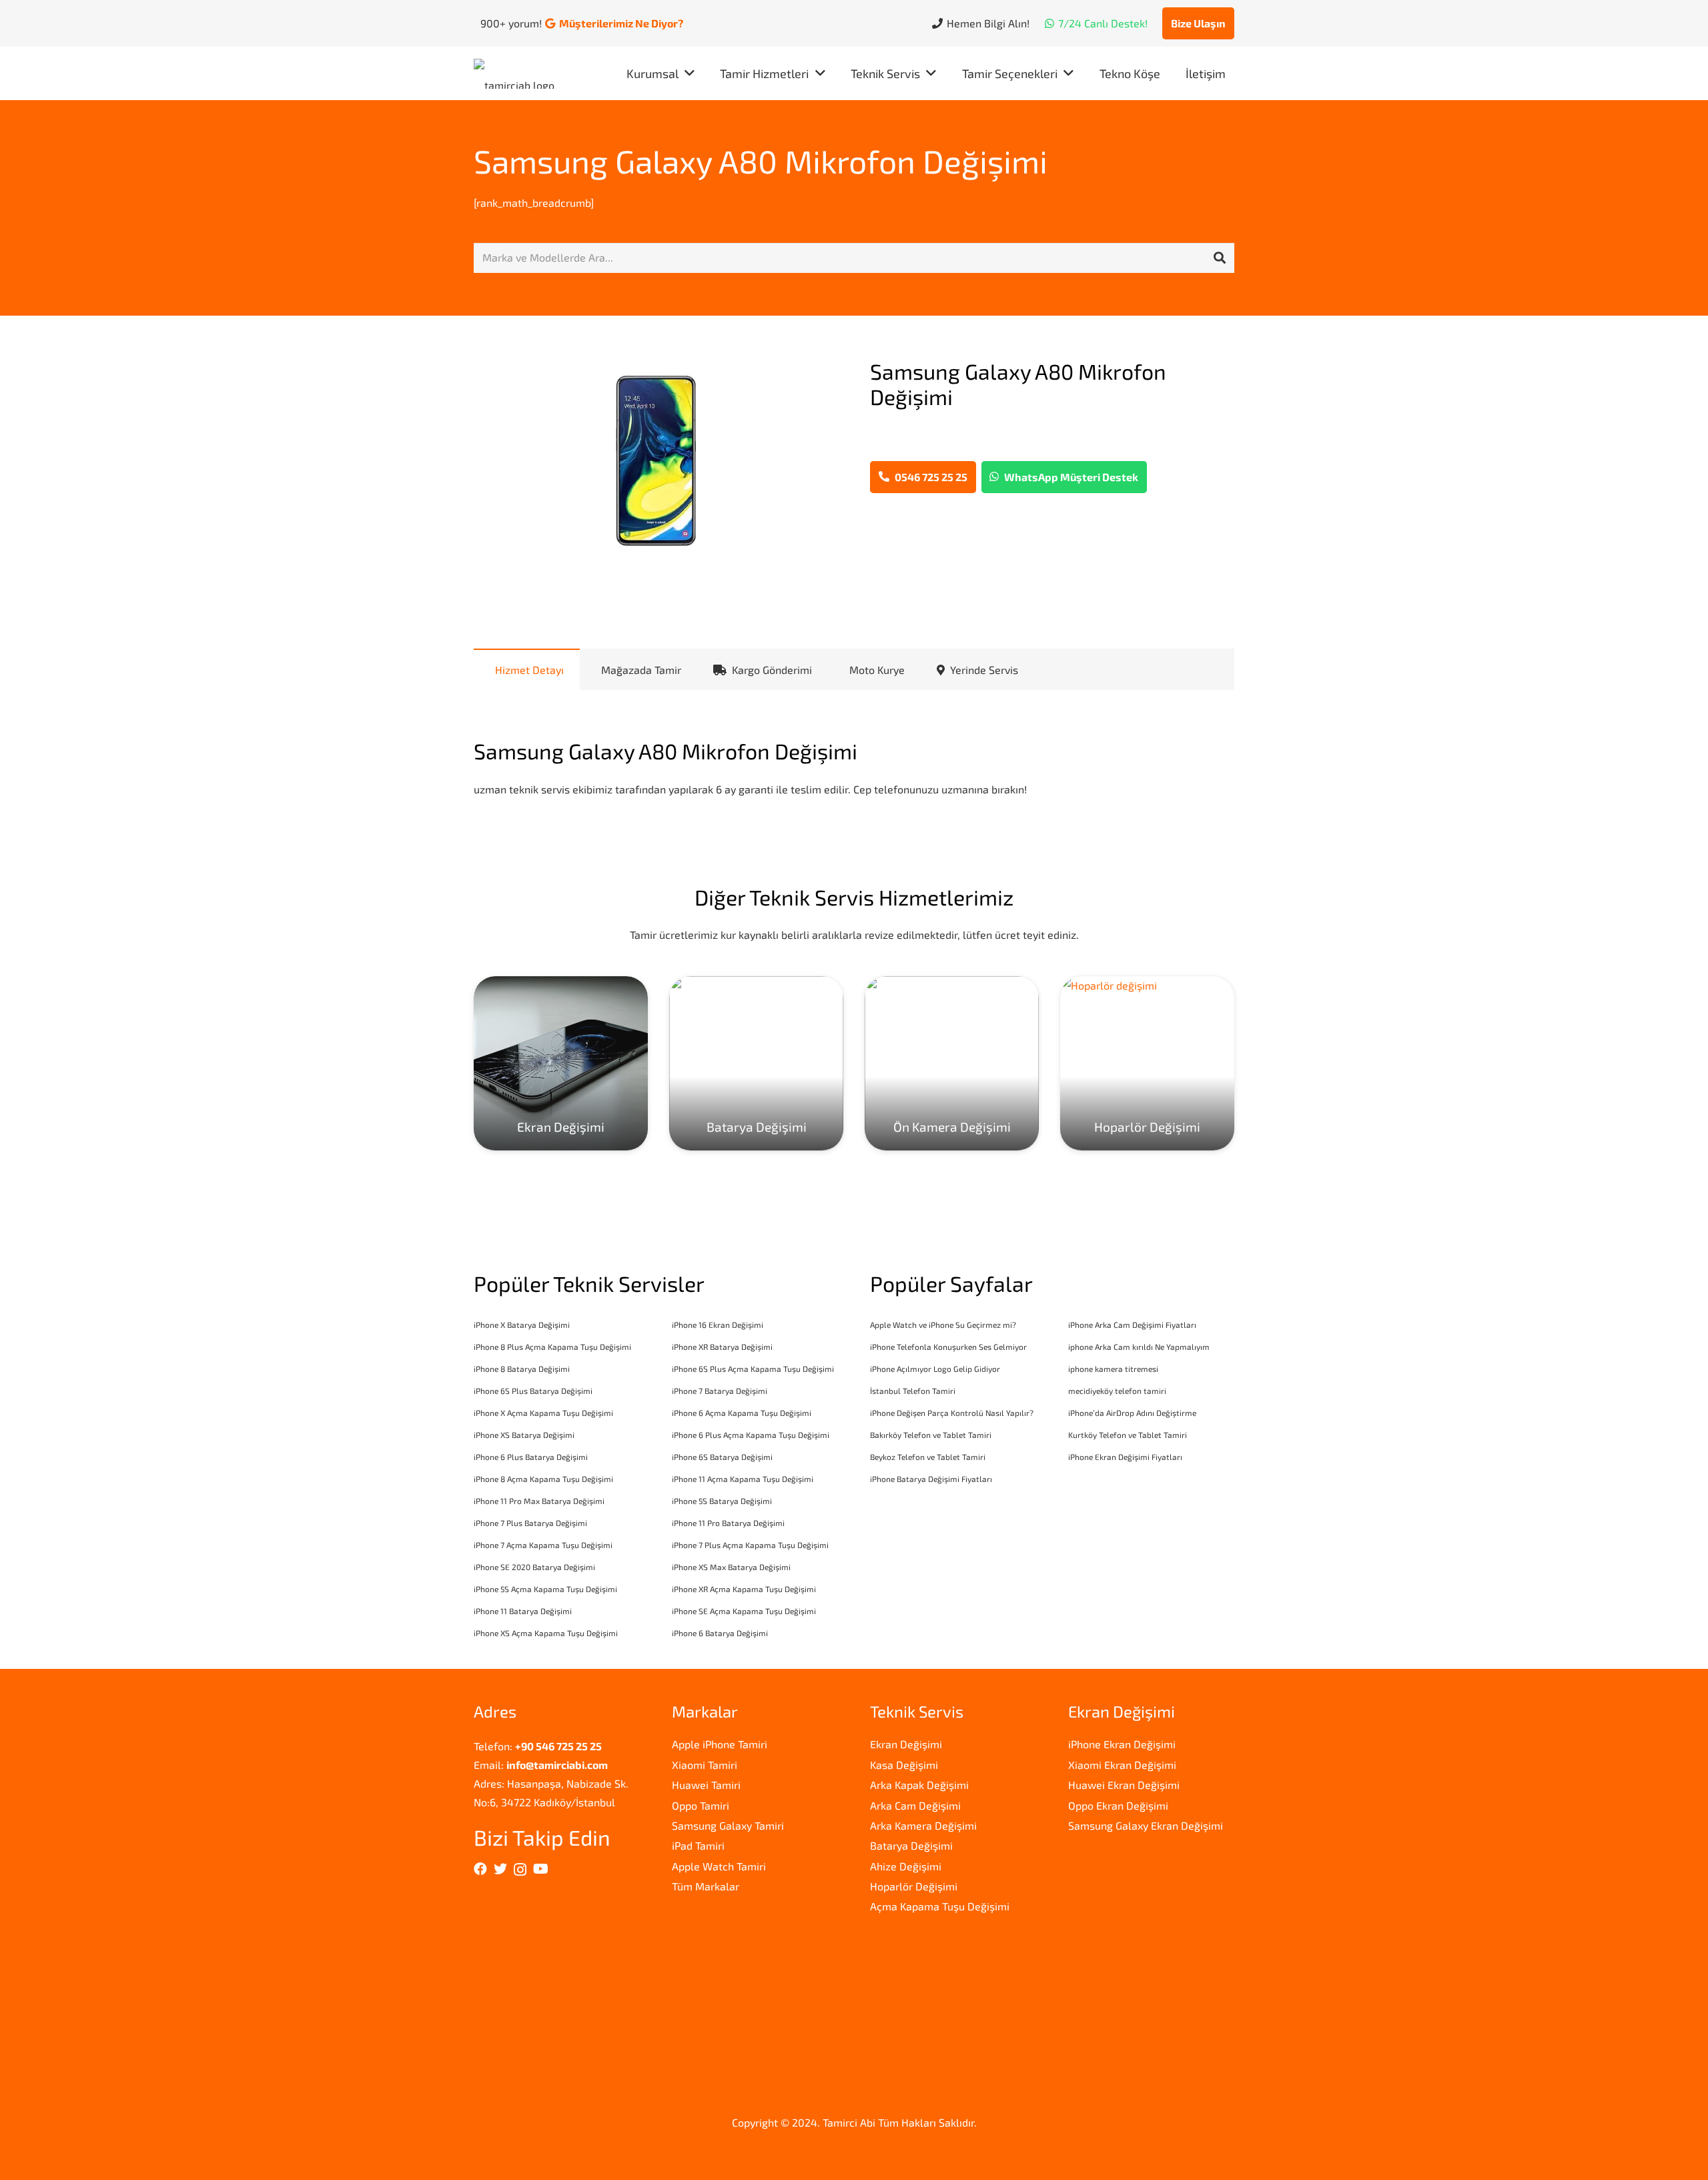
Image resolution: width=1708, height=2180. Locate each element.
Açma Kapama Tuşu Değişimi (940, 1906)
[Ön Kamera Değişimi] (952, 1063)
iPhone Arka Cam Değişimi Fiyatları (1132, 1325)
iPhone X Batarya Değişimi (522, 1325)
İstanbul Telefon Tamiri (913, 1391)
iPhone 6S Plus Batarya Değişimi (533, 1391)
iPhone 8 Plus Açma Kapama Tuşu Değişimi (552, 1347)
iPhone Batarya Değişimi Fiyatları (931, 1479)
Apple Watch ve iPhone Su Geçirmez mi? (943, 1325)
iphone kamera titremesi (1113, 1369)
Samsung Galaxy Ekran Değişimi (1146, 1825)
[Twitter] (500, 1869)
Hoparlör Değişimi (914, 1886)
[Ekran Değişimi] (561, 1063)
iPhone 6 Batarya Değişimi (720, 1633)
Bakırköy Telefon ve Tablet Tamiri (931, 1435)
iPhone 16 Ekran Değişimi (718, 1325)
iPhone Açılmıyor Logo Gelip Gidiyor (935, 1369)
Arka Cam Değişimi (915, 1805)
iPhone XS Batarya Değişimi (524, 1435)
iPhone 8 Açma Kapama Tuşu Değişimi (543, 1479)
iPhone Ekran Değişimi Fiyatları (1125, 1457)
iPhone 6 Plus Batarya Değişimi (531, 1457)
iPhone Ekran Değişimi (1122, 1744)
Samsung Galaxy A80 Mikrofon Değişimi (761, 161)
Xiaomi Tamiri (705, 1765)
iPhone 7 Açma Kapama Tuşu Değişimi (543, 1545)
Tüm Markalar (706, 1886)
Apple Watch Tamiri (719, 1866)
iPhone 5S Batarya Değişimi (722, 1501)
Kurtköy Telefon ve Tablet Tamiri (1128, 1435)
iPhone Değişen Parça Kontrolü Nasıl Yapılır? (952, 1413)
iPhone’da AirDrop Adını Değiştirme (1132, 1413)
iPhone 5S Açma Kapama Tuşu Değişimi (545, 1589)
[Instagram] (520, 1870)
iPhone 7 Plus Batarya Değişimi (530, 1523)
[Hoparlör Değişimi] (1147, 1063)
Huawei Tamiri (706, 1785)
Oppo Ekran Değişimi (1118, 1805)
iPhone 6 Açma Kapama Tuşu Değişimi (742, 1413)
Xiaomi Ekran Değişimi (1122, 1765)
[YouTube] (541, 1869)
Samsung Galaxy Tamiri (728, 1825)
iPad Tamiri (698, 1845)
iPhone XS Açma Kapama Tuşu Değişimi (546, 1633)
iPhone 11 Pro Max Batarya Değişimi (539, 1501)
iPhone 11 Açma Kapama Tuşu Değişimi (743, 1479)
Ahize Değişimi (906, 1866)
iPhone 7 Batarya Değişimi (720, 1391)
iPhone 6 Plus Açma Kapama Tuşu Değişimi (751, 1435)
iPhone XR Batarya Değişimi (722, 1347)
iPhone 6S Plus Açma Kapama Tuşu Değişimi (753, 1369)
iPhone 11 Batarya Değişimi (523, 1611)
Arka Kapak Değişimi (919, 1785)
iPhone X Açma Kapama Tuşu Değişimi (543, 1413)
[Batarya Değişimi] (756, 1063)
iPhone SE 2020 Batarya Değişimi (534, 1567)
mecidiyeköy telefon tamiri (1117, 1391)
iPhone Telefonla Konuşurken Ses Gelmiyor (948, 1347)
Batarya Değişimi (911, 1845)
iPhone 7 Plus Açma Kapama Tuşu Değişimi (750, 1545)
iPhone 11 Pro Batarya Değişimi (728, 1523)
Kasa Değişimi (904, 1765)
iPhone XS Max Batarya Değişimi (731, 1567)
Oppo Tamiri (701, 1805)
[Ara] (1220, 258)
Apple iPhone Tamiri (720, 1744)
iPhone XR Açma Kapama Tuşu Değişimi (744, 1589)
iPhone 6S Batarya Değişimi (722, 1457)
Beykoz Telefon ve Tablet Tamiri (928, 1457)
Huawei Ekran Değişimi (1124, 1785)
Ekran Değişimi (906, 1744)
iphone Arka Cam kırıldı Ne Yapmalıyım (1139, 1347)
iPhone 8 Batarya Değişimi (522, 1369)
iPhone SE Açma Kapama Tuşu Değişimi (744, 1611)
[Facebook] (480, 1869)
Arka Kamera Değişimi (923, 1825)
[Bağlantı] (517, 74)
